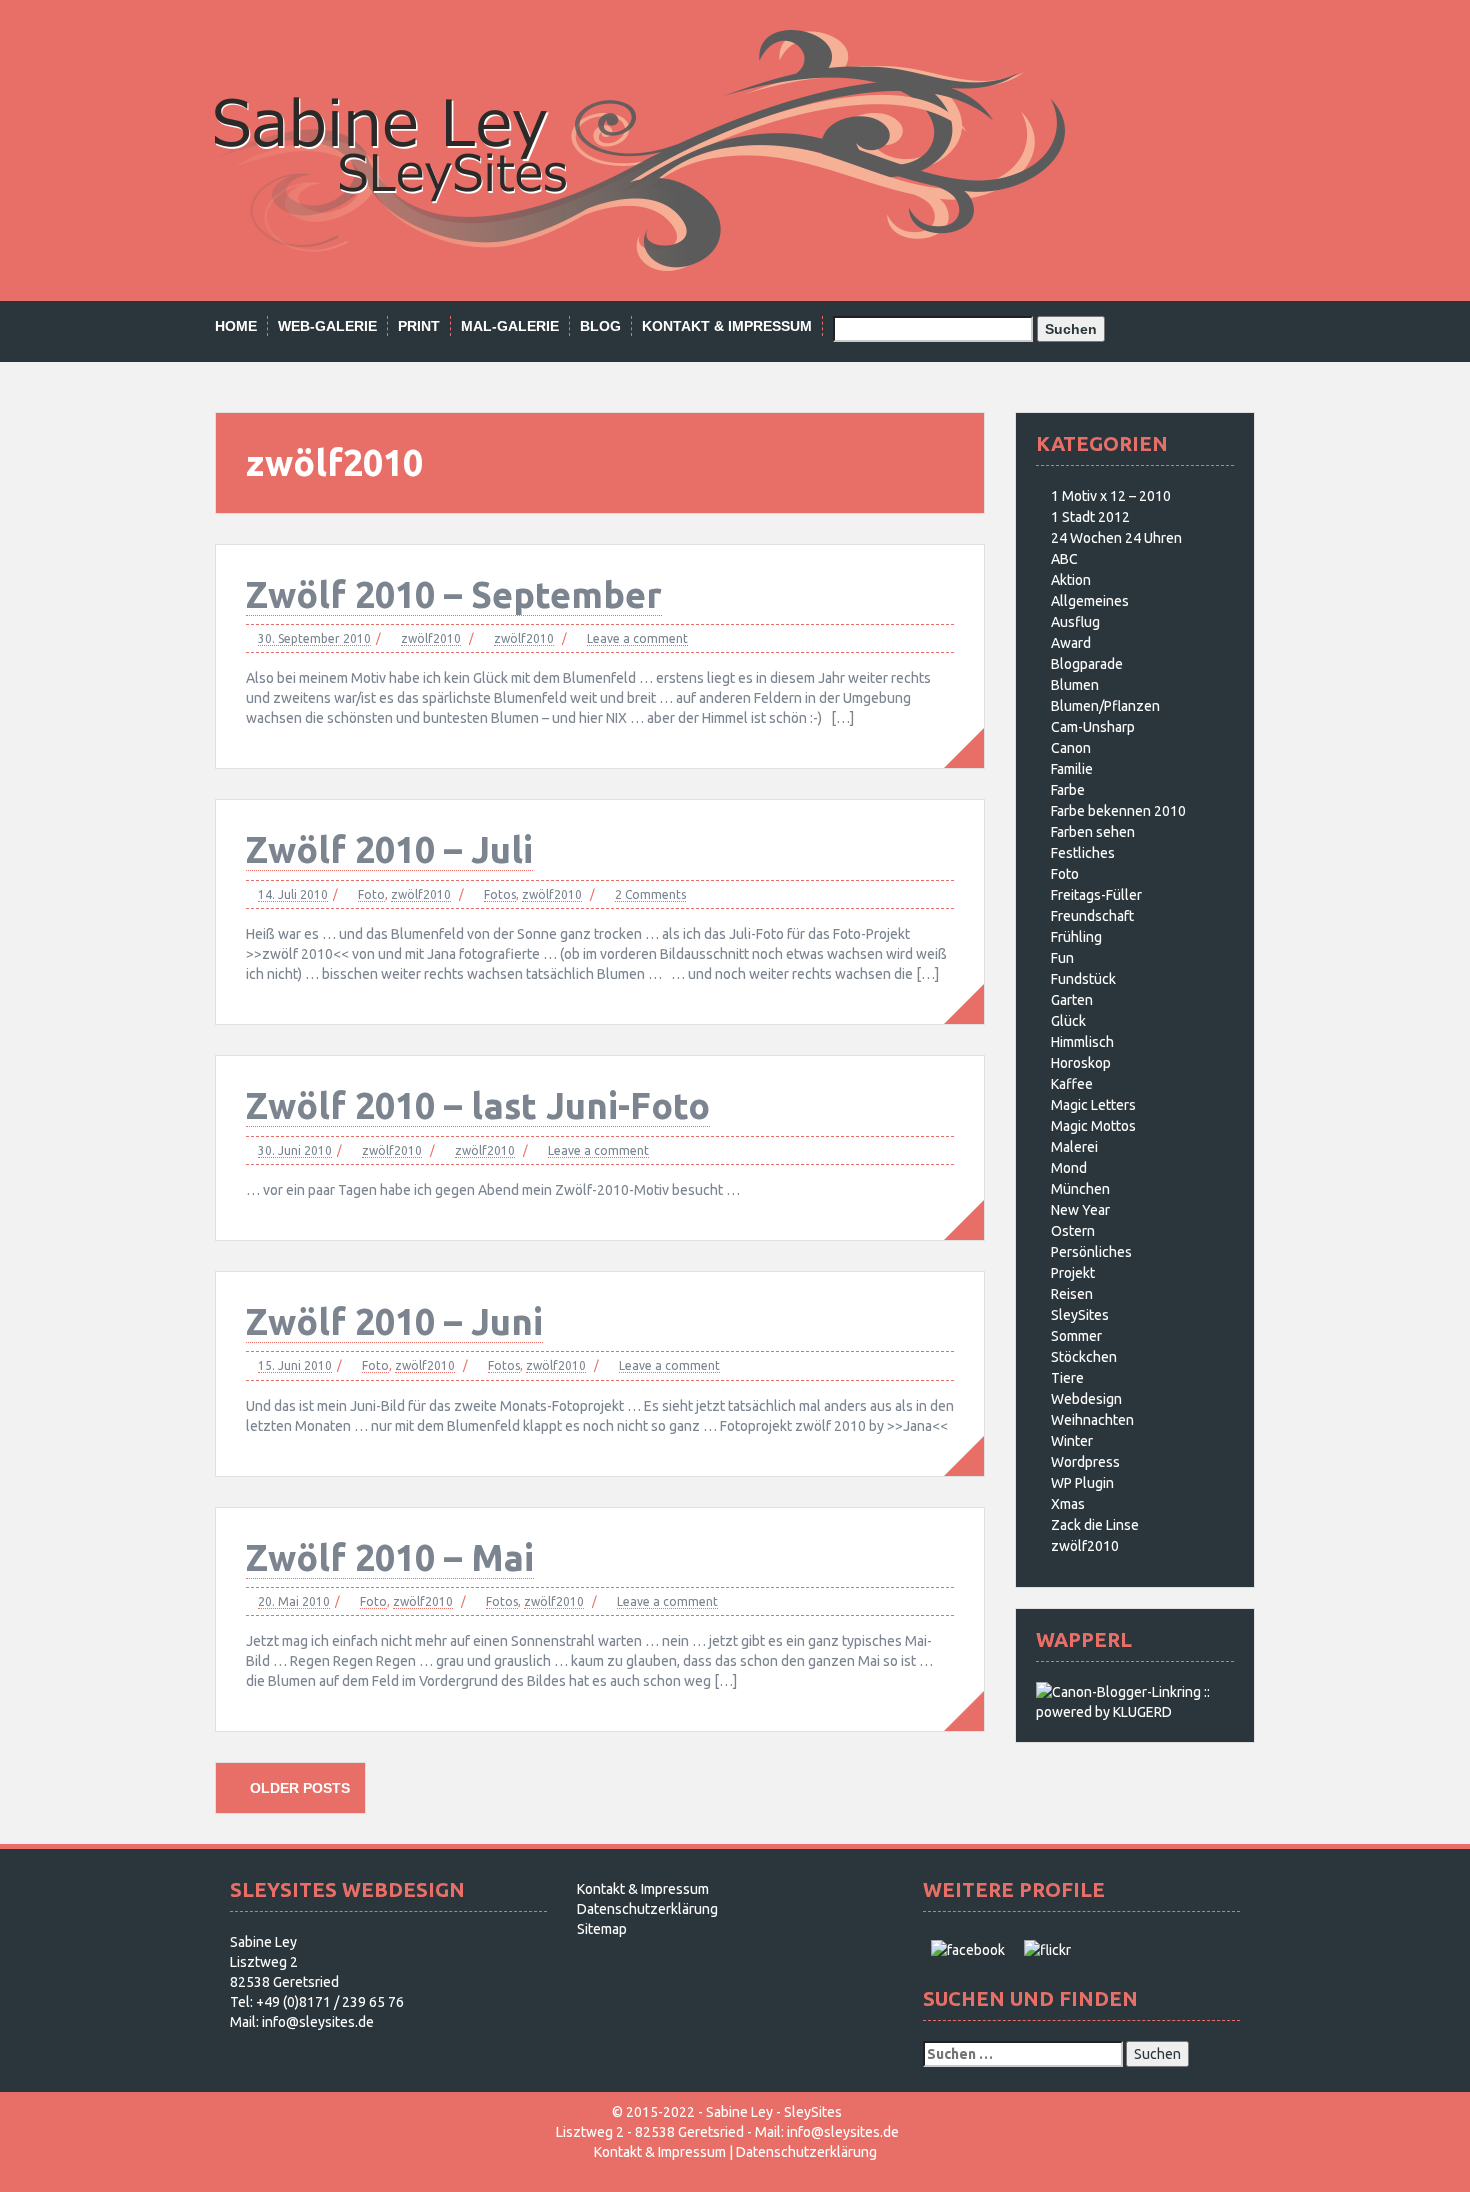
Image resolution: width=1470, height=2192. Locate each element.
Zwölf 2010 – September (454, 594)
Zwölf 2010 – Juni (394, 1321)
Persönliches (1091, 1252)
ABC (1064, 559)
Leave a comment (637, 638)
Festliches (1083, 853)
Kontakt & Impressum (727, 326)
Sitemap (602, 1929)
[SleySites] (640, 149)
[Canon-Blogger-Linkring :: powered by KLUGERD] (1135, 1701)
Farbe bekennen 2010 (1118, 811)
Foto (371, 894)
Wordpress (1085, 1462)
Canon (1071, 748)
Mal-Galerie (510, 326)
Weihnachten (1092, 1420)
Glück (1068, 1021)
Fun (1062, 958)
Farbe (1068, 790)
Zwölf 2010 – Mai (390, 1557)
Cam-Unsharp (1093, 727)
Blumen (1075, 685)
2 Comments (650, 894)
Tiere (1067, 1378)
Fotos (500, 894)
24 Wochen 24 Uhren (1116, 538)
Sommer (1076, 1336)
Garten (1072, 1000)
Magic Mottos (1093, 1126)
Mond (1069, 1168)
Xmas (1068, 1504)
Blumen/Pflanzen (1105, 706)
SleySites (1080, 1315)
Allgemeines (1090, 601)
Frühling (1076, 937)
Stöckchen (1084, 1357)
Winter (1072, 1441)
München (1080, 1189)
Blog (600, 326)
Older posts (298, 1788)
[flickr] (1047, 1949)
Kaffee (1072, 1084)
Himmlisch (1082, 1042)
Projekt (1073, 1273)
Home (236, 326)
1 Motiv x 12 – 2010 (1111, 496)
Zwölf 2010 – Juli (389, 849)
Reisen (1072, 1294)
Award (1071, 643)
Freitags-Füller (1096, 895)
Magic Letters (1093, 1105)
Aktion (1071, 580)
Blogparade (1087, 664)
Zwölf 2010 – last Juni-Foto (478, 1105)
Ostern (1073, 1231)
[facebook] (968, 1949)
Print (419, 326)
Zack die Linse (1095, 1525)
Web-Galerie (327, 326)
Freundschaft (1092, 916)
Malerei (1074, 1147)
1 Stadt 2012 (1090, 517)
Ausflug (1075, 622)
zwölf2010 (431, 638)
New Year (1080, 1210)
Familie (1072, 769)
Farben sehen (1093, 832)
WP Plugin (1082, 1483)
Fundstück (1083, 979)
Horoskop (1081, 1063)
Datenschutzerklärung (647, 1909)
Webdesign (1086, 1399)
